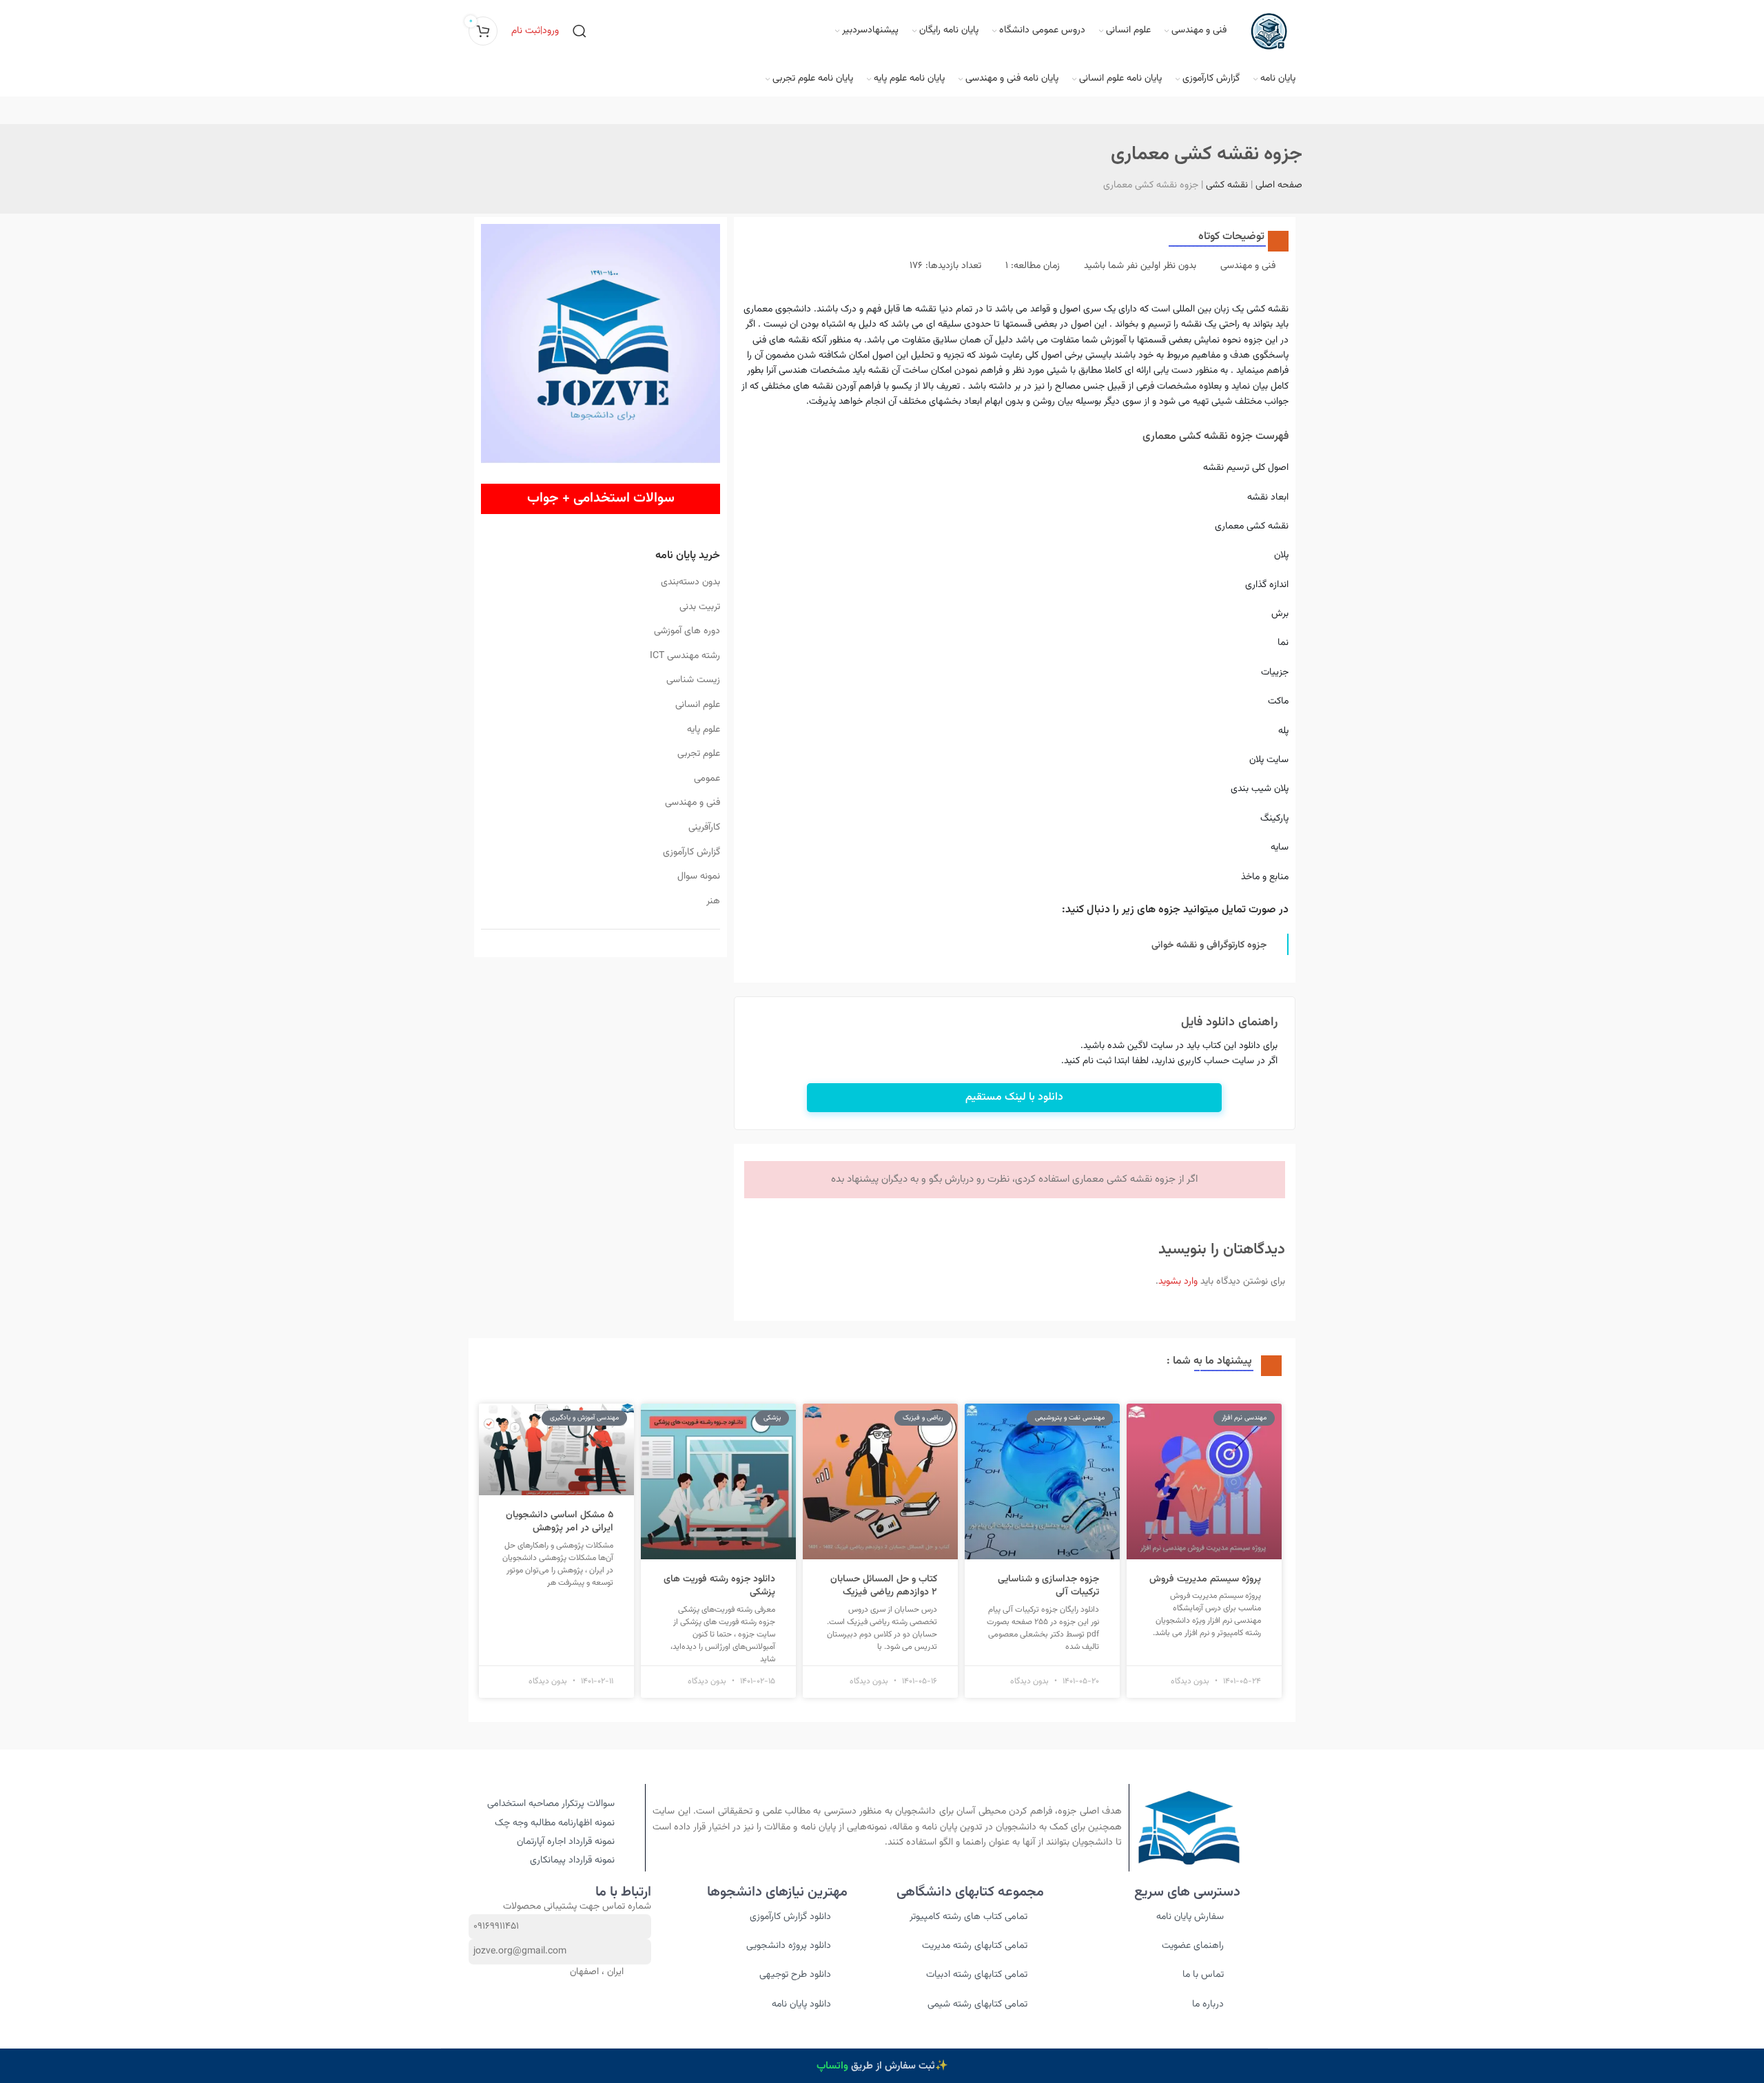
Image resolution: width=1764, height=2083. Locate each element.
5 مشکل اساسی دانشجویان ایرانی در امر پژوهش (560, 1522)
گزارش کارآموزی (691, 852)
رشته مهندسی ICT (685, 656)
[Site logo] (1268, 32)
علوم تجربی (698, 754)
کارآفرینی (704, 828)
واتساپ (832, 2066)
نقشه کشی (1227, 185)
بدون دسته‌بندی (690, 582)
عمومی (707, 779)
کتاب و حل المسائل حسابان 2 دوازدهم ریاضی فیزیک (884, 1586)
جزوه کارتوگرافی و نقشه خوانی (1209, 945)
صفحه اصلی (1279, 185)
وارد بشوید (1178, 1282)
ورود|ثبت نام (535, 31)
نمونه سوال (698, 876)
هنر (713, 901)
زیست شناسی (693, 680)
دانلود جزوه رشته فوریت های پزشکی (719, 1586)
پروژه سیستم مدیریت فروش (1205, 1579)
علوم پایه (703, 730)
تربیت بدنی (699, 607)
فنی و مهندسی (692, 803)
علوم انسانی (697, 705)
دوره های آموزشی (687, 631)
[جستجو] (580, 31)
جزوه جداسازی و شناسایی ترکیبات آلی (1048, 1586)
